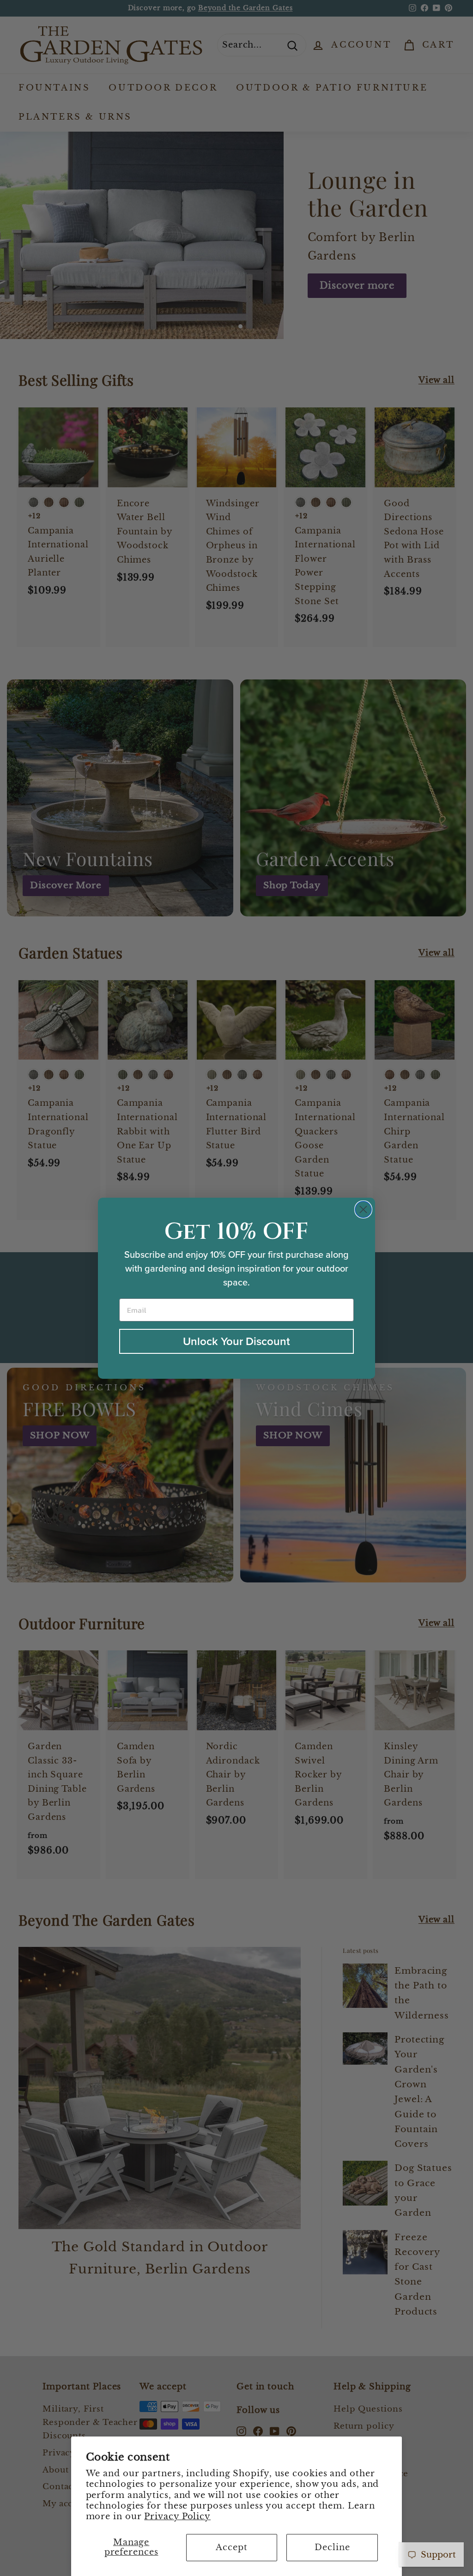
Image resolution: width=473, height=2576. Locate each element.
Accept (231, 2547)
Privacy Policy (177, 2516)
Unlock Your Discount (236, 1341)
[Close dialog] (363, 1209)
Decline (332, 2547)
